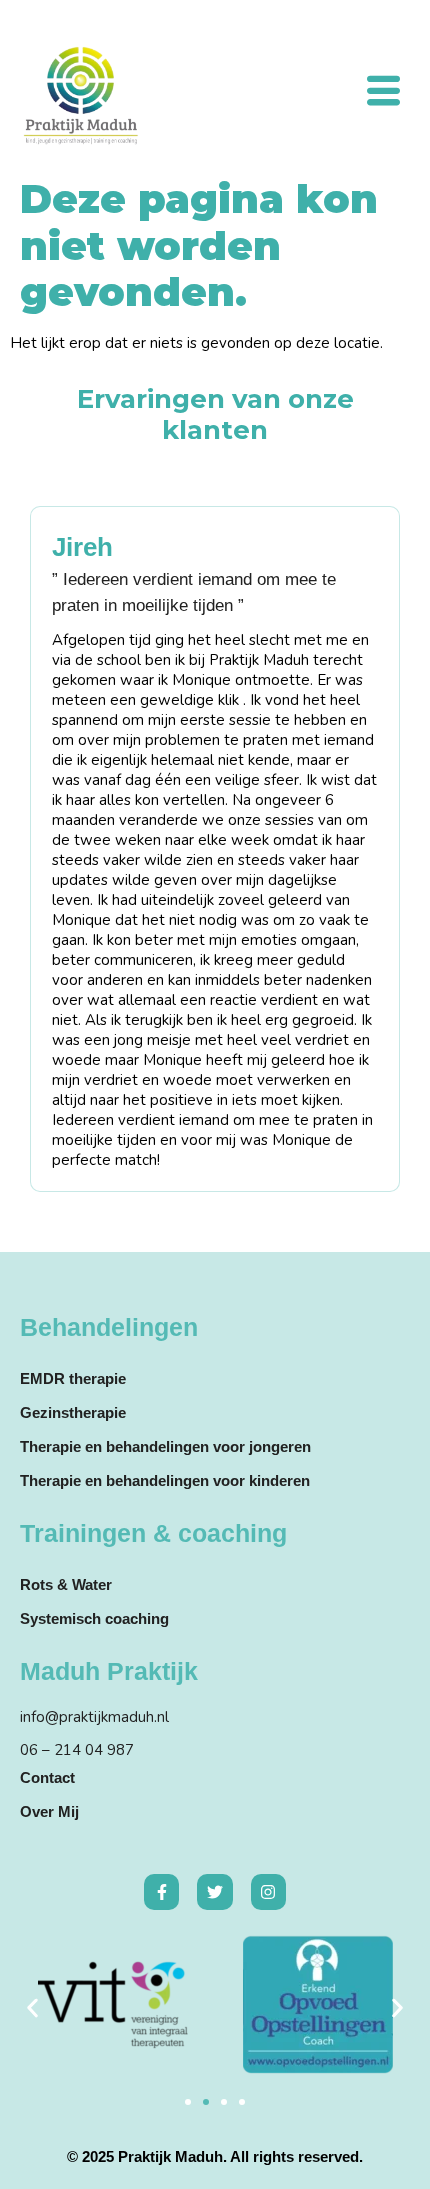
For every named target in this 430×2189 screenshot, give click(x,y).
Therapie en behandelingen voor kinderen (165, 1480)
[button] (32, 2007)
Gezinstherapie (73, 1412)
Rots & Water (66, 1584)
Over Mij (49, 1811)
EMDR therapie (73, 1378)
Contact (47, 1777)
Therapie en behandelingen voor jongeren (165, 1446)
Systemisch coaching (94, 1618)
